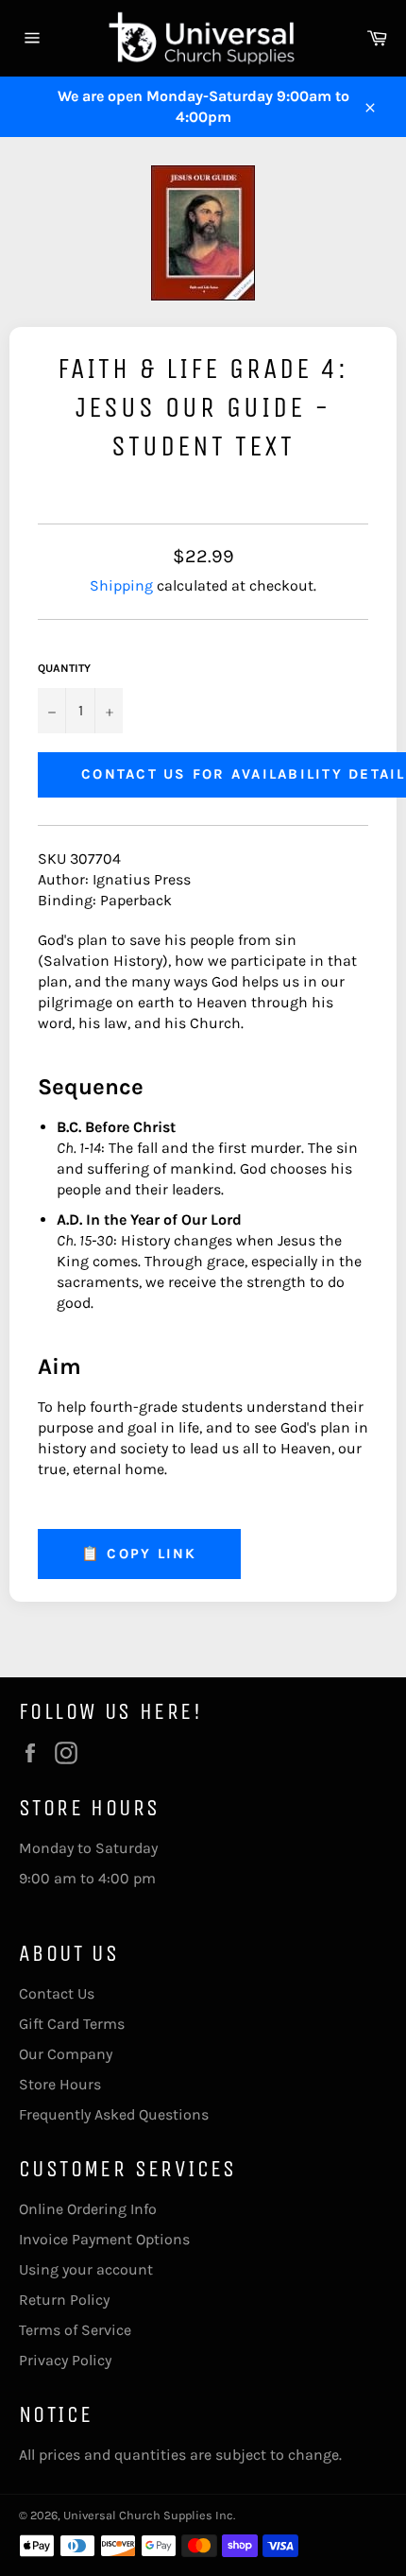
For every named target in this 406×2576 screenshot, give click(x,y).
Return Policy (64, 2300)
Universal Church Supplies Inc (148, 2515)
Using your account (86, 2269)
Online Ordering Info (88, 2209)
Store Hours (60, 2084)
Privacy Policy (65, 2360)
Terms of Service (75, 2330)
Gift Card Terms (72, 2024)
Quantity (64, 668)
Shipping (121, 585)
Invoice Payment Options (104, 2239)
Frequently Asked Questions (114, 2114)
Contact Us (57, 1993)
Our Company (66, 2054)
